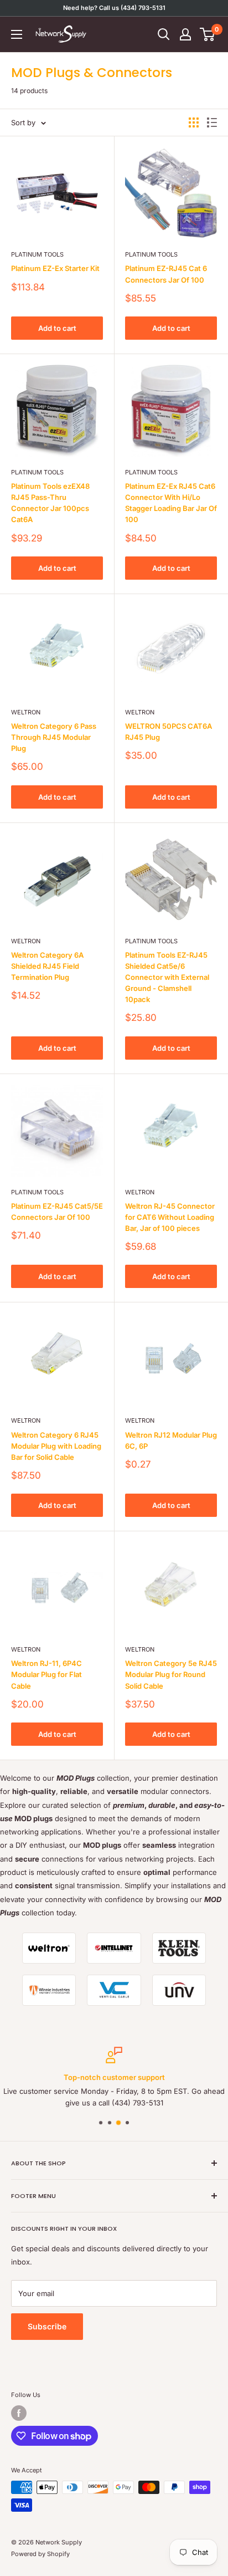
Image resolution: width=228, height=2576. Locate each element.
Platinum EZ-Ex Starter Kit (55, 268)
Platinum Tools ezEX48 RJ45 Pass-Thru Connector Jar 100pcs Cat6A (50, 503)
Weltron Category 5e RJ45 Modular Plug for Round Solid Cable (171, 1674)
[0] (208, 34)
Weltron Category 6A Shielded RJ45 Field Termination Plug (47, 966)
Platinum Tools (37, 254)
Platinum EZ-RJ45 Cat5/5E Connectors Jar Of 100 (57, 1212)
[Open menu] (17, 34)
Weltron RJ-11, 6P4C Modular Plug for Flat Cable (46, 1674)
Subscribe (47, 2326)
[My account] (185, 34)
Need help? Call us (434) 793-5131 (114, 8)
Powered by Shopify (40, 2554)
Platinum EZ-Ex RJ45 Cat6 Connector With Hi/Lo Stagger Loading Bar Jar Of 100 (171, 503)
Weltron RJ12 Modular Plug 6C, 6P (171, 1440)
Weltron (26, 712)
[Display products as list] (212, 122)
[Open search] (164, 34)
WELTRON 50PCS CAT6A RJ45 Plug (169, 732)
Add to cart (57, 328)
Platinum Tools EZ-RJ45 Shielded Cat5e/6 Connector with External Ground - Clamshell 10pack (167, 977)
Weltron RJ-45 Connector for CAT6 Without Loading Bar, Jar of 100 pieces (170, 1217)
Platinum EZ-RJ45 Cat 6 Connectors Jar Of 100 (166, 274)
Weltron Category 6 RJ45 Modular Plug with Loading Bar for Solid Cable (56, 1446)
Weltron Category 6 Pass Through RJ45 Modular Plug (54, 737)
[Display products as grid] (194, 122)
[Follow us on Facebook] (19, 2413)
